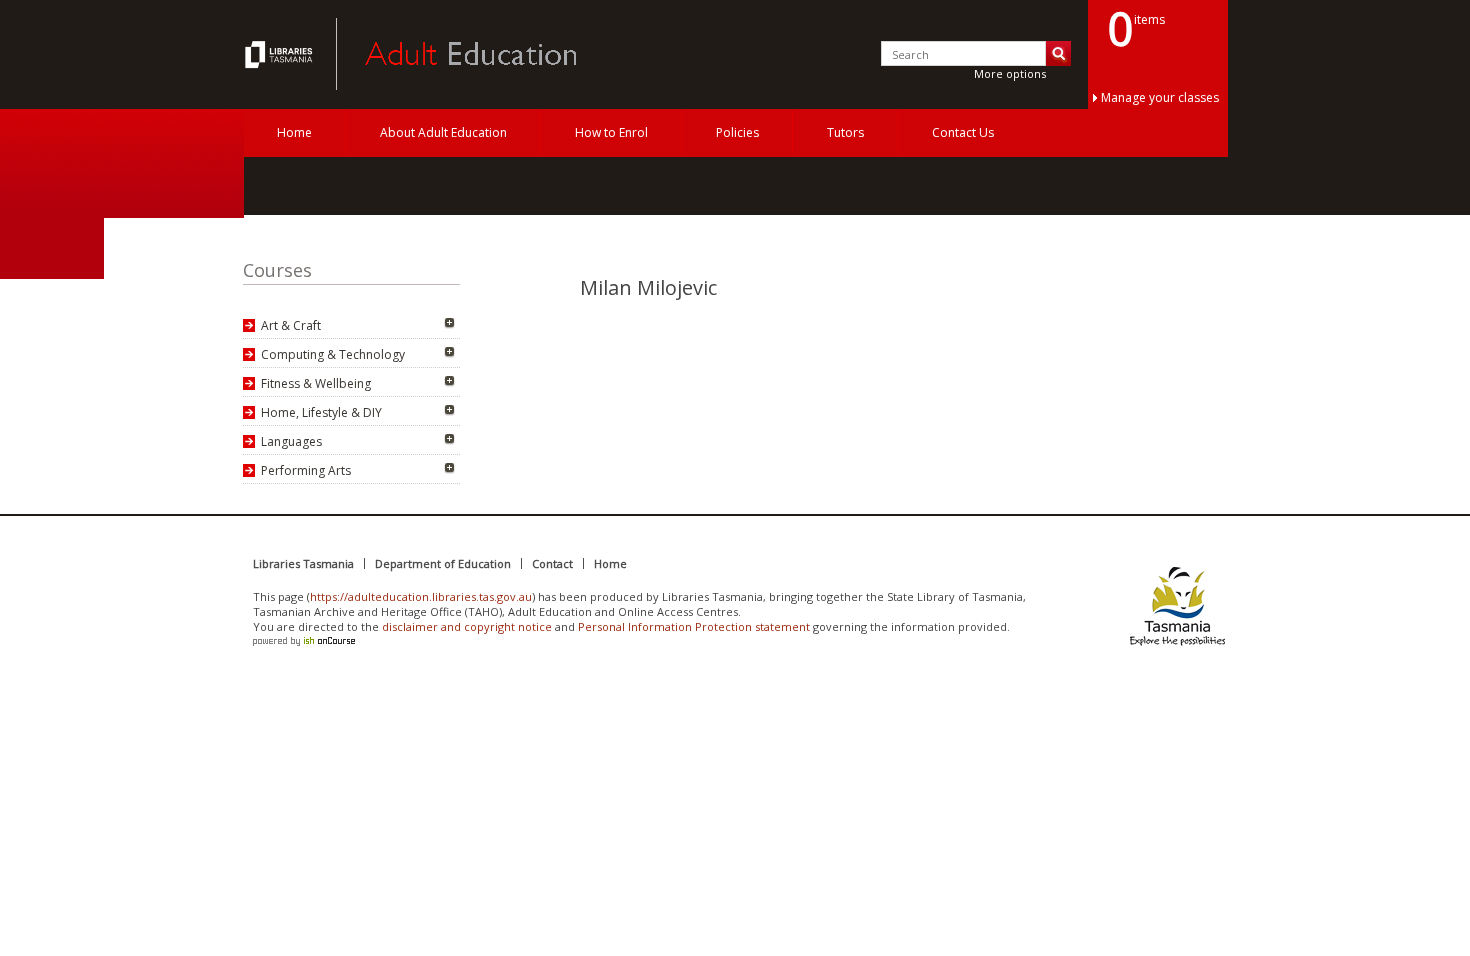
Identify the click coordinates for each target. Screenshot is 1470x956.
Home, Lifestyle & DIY (321, 412)
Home (294, 132)
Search (1058, 53)
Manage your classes (1160, 97)
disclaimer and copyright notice (467, 626)
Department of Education (443, 563)
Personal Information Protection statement (694, 626)
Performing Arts (306, 470)
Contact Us (963, 132)
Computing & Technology (333, 354)
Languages (291, 441)
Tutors (845, 132)
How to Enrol (611, 132)
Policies (737, 132)
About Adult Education (443, 132)
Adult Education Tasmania (281, 54)
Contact (552, 563)
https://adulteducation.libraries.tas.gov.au (421, 596)
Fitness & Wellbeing (316, 383)
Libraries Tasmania (303, 563)
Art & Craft (291, 325)
